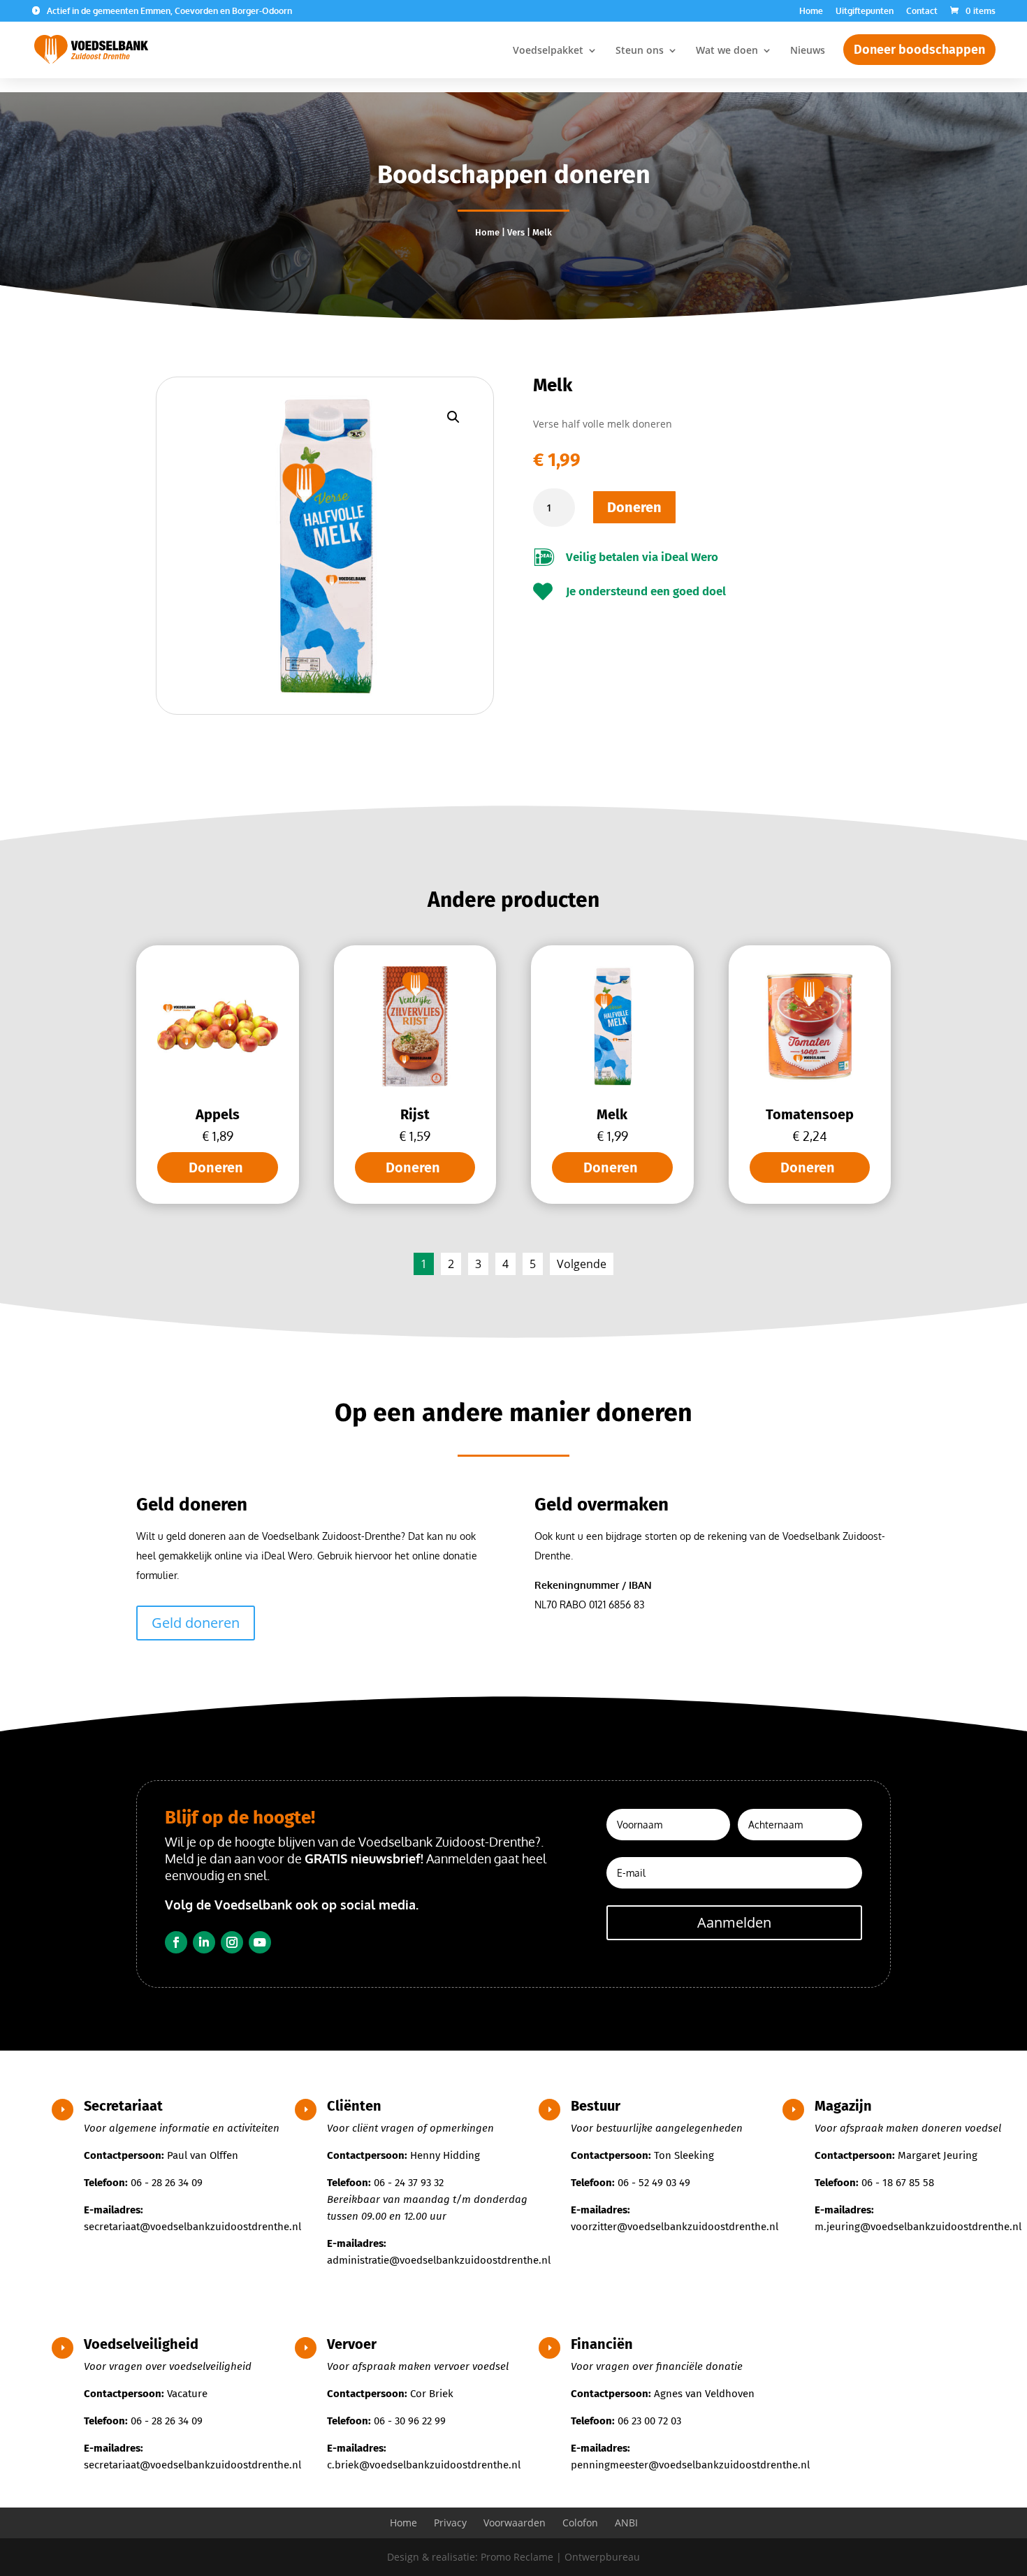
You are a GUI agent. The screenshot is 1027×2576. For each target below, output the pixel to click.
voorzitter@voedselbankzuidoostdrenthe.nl (675, 2227)
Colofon (580, 2523)
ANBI (626, 2523)
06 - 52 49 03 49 (654, 2183)
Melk (612, 1114)
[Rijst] (415, 1083)
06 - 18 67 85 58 (898, 2183)
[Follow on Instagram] (232, 1942)
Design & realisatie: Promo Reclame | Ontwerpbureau (513, 2557)
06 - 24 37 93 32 (409, 2183)
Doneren (634, 507)
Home (811, 12)
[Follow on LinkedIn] (204, 1942)
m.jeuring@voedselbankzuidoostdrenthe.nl (918, 2227)
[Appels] (218, 1083)
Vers (516, 232)
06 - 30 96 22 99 (410, 2421)
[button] (453, 417)
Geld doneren (196, 1623)
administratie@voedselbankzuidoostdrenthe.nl (439, 2260)
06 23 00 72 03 (649, 2421)
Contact (922, 12)
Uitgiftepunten (865, 12)
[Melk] (612, 1083)
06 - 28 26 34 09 (167, 2183)
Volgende (582, 1264)
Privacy (450, 2523)
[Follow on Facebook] (176, 1942)
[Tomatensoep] (810, 1083)
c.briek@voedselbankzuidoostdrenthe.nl (424, 2465)
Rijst (415, 1114)
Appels (218, 1114)
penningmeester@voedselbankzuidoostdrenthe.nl (690, 2465)
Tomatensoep (810, 1114)
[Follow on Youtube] (260, 1942)
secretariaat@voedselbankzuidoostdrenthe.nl (192, 2227)
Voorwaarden (515, 2523)
